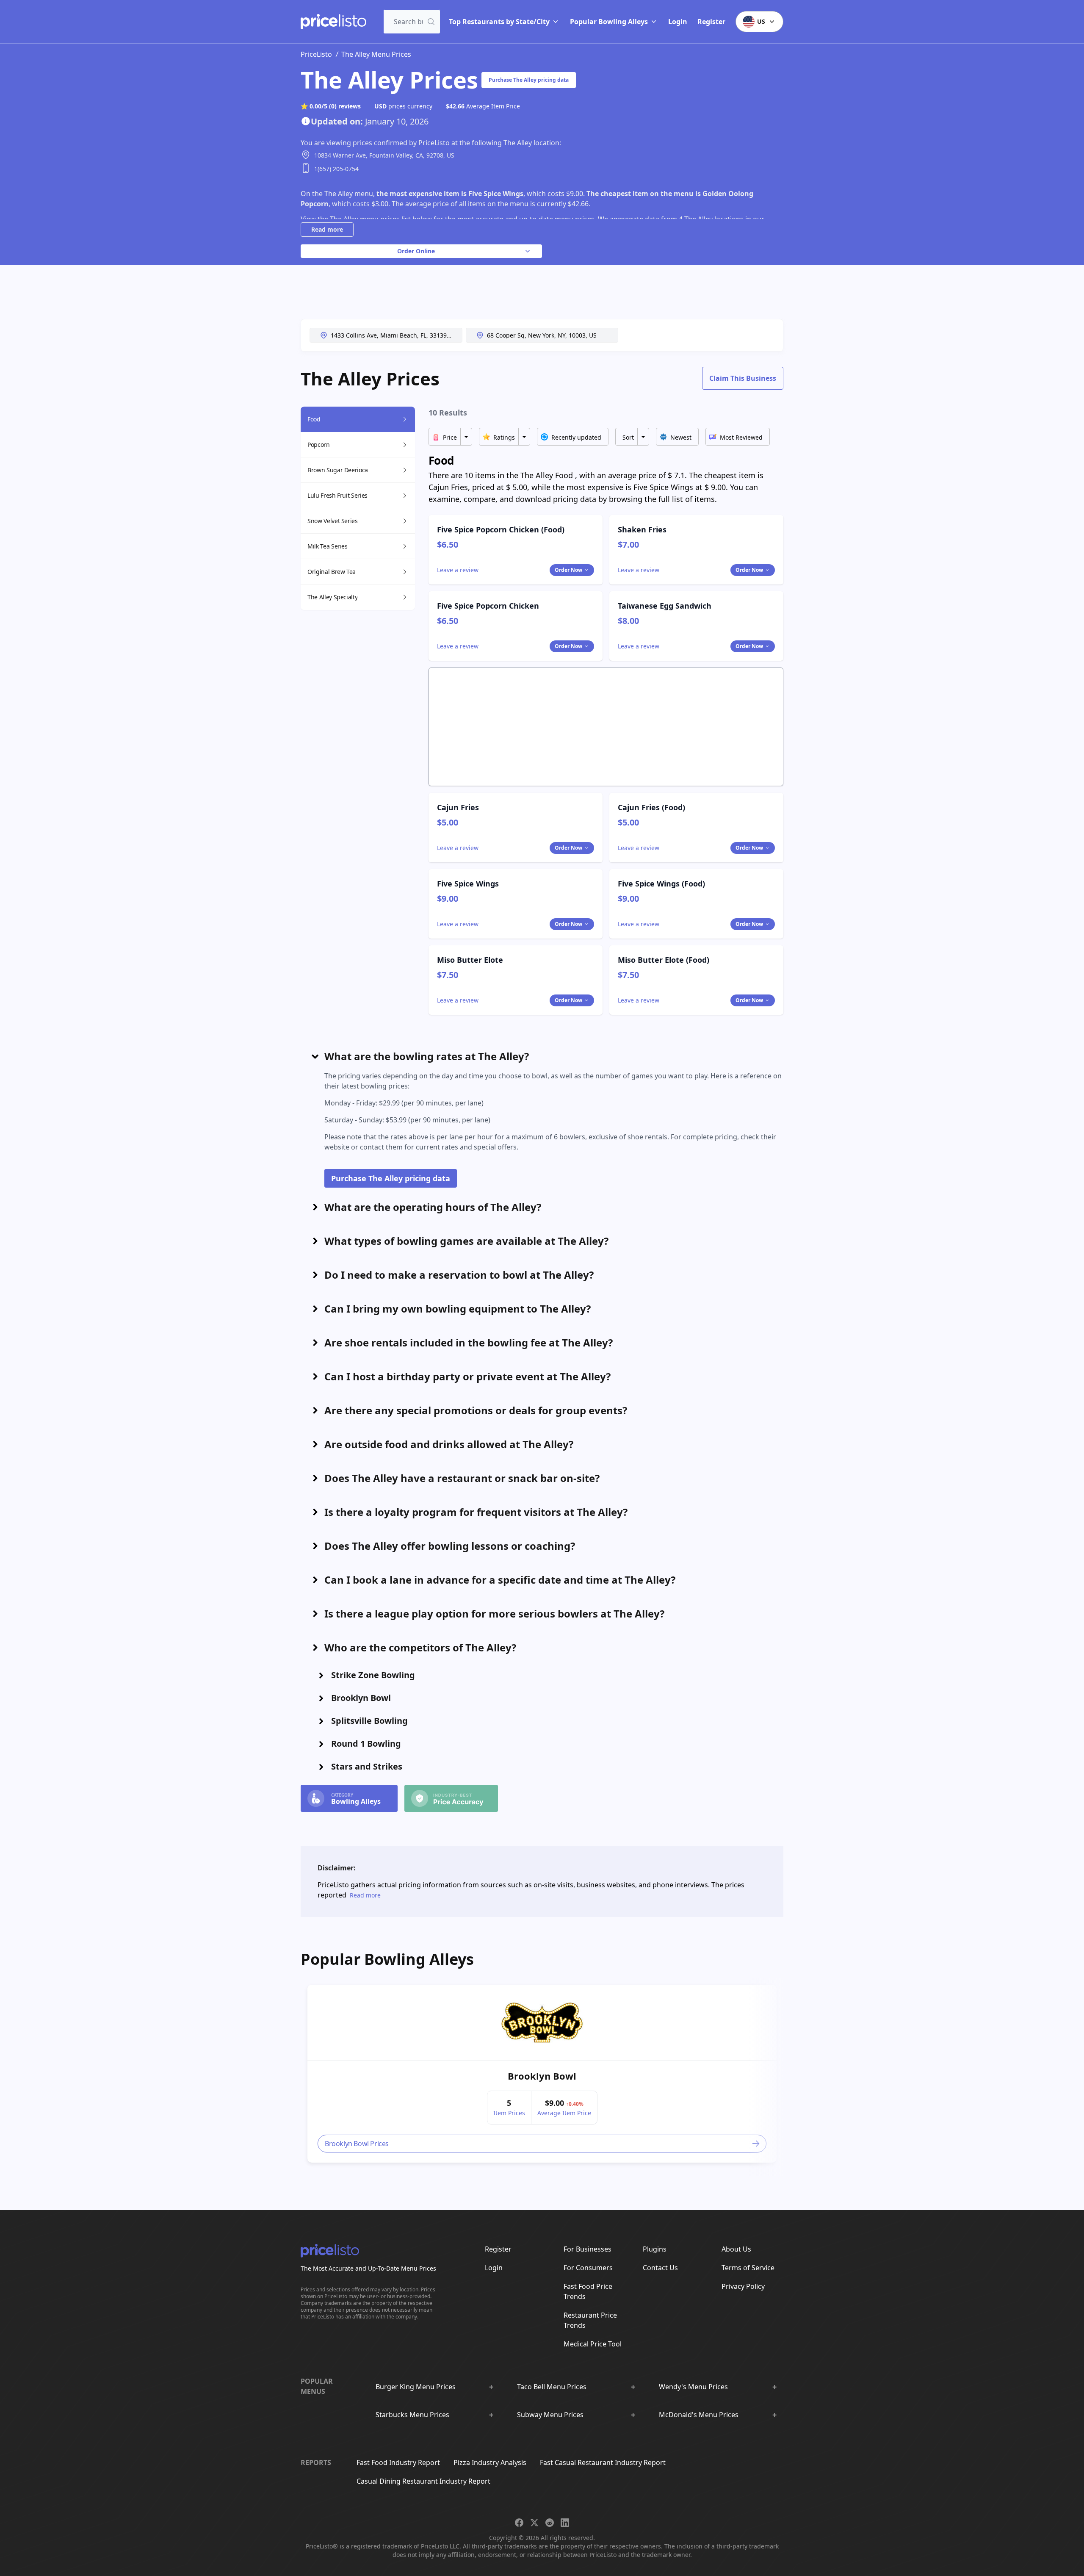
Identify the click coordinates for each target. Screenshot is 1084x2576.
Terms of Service (748, 2268)
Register (711, 22)
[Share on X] (534, 2523)
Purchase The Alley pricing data (529, 80)
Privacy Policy (743, 2286)
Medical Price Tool (593, 2344)
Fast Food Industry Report (398, 2462)
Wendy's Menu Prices (693, 2387)
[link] (542, 2023)
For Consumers (588, 2268)
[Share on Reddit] (550, 2523)
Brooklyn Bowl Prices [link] (357, 2144)
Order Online (416, 251)
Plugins (655, 2249)
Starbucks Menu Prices (412, 2415)
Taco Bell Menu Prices (552, 2387)
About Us (736, 2249)
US (761, 21)
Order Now (568, 570)
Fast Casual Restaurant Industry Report (603, 2462)
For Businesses (588, 2249)
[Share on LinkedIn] (565, 2523)
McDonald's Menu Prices (699, 2415)
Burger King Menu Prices (416, 2387)
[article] (542, 2074)
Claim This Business (743, 378)
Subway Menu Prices (550, 2415)
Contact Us (660, 2268)
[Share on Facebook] (519, 2523)
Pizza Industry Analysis (490, 2462)
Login (678, 22)
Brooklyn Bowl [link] (542, 2076)
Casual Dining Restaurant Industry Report (423, 2481)
